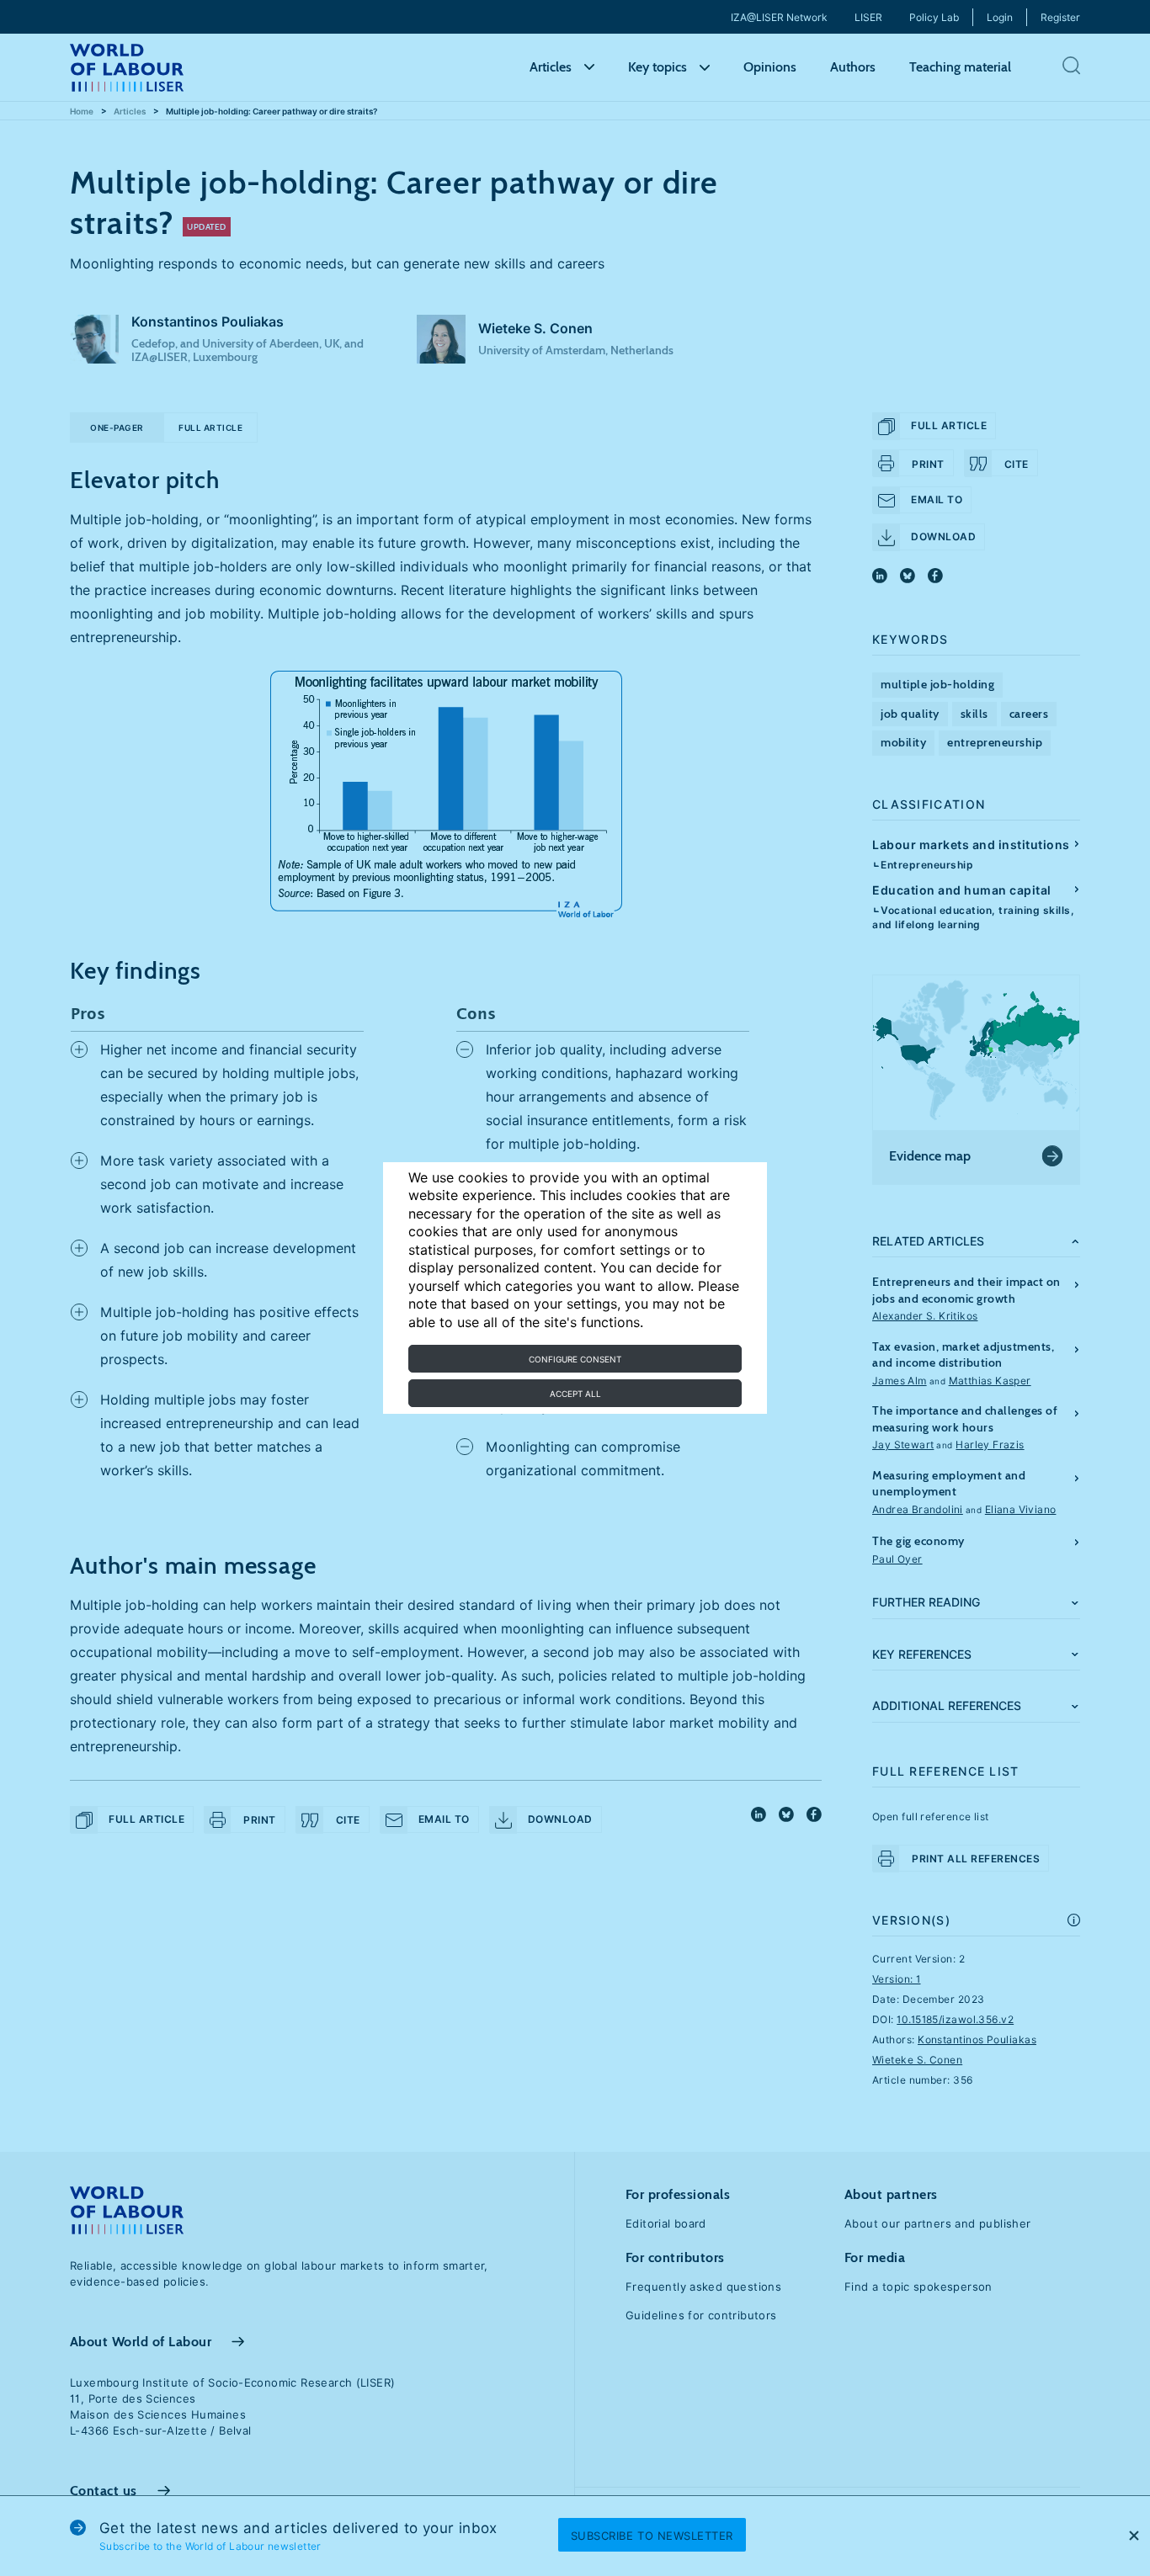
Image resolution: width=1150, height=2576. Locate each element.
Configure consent (575, 1359)
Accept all (575, 1394)
